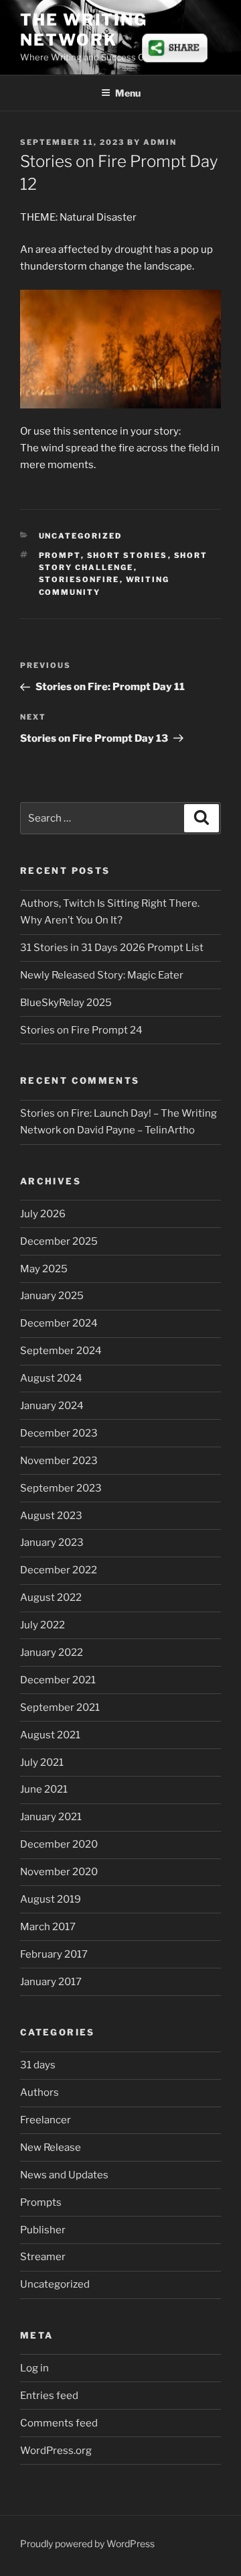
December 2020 (59, 1844)
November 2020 (59, 1872)
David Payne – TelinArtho (136, 1130)
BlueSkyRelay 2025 (66, 1003)
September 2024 (61, 1351)
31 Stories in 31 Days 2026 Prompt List (112, 948)
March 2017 (48, 1927)
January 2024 (52, 1406)
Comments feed (59, 2423)
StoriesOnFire (79, 579)
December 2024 (59, 1323)
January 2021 (51, 1817)
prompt (60, 555)
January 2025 (52, 1296)
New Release (51, 2147)
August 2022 (51, 1598)
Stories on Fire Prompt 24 (81, 1030)
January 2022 (52, 1653)
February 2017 (54, 1954)
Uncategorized (81, 536)
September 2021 (60, 1707)
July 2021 (42, 1762)
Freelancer (46, 2120)
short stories (128, 555)
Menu (128, 93)
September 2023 (61, 1488)
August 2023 (51, 1516)
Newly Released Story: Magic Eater (102, 975)
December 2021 (58, 1680)
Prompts (41, 2202)
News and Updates (64, 2175)
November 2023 (59, 1461)
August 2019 (51, 1899)
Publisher (43, 2230)
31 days (38, 2065)
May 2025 (44, 1269)
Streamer (43, 2257)
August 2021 (50, 1735)
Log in (34, 2368)
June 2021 (44, 1789)
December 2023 (59, 1433)
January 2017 (51, 1982)
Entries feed (49, 2396)
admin (160, 142)
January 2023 (52, 1543)
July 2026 (43, 1214)
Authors (39, 2092)
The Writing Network (84, 30)
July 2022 (43, 1625)
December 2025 (59, 1241)
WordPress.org (56, 2451)
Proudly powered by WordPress (87, 2543)
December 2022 (59, 1570)
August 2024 (51, 1378)
